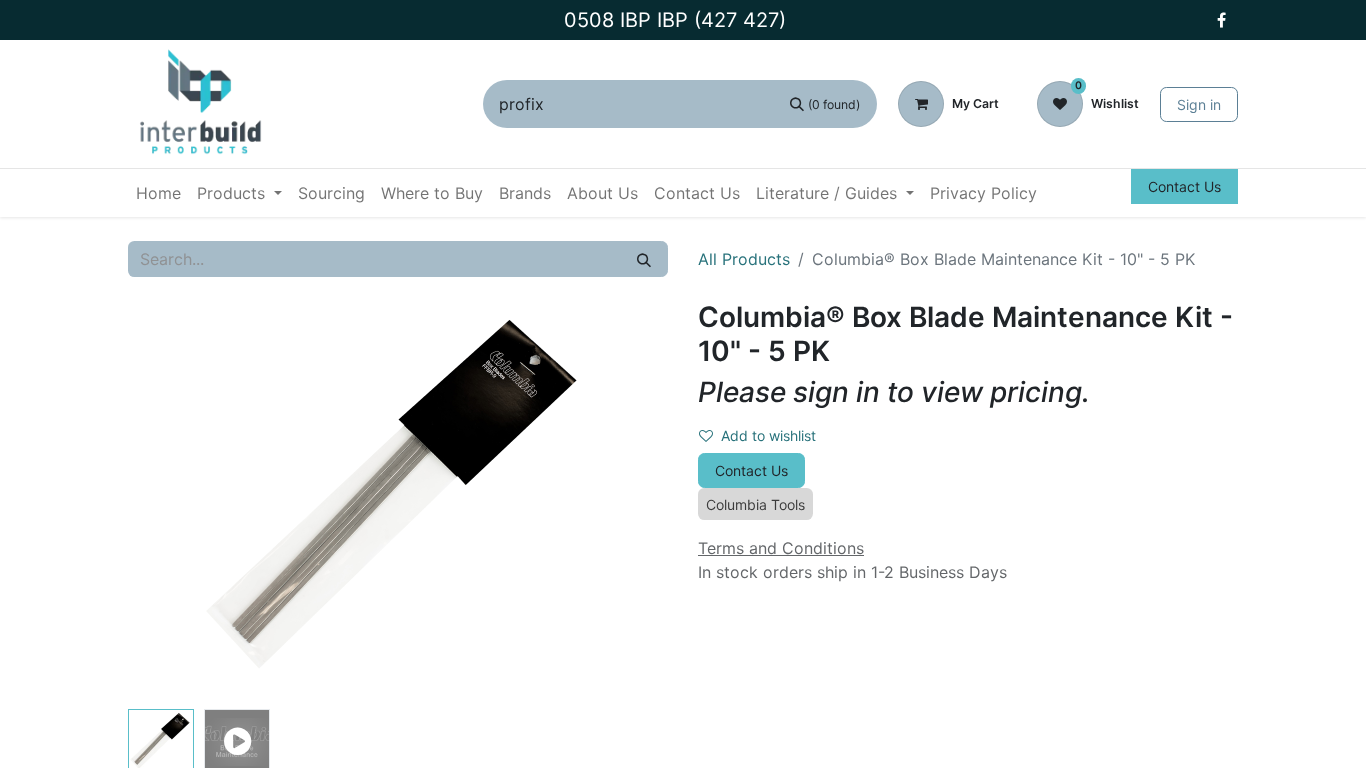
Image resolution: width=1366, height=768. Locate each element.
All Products (744, 259)
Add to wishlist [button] (768, 435)
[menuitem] (158, 193)
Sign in (1199, 104)
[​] (1221, 20)
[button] (168, 501)
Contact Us (1184, 186)
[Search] (644, 259)
